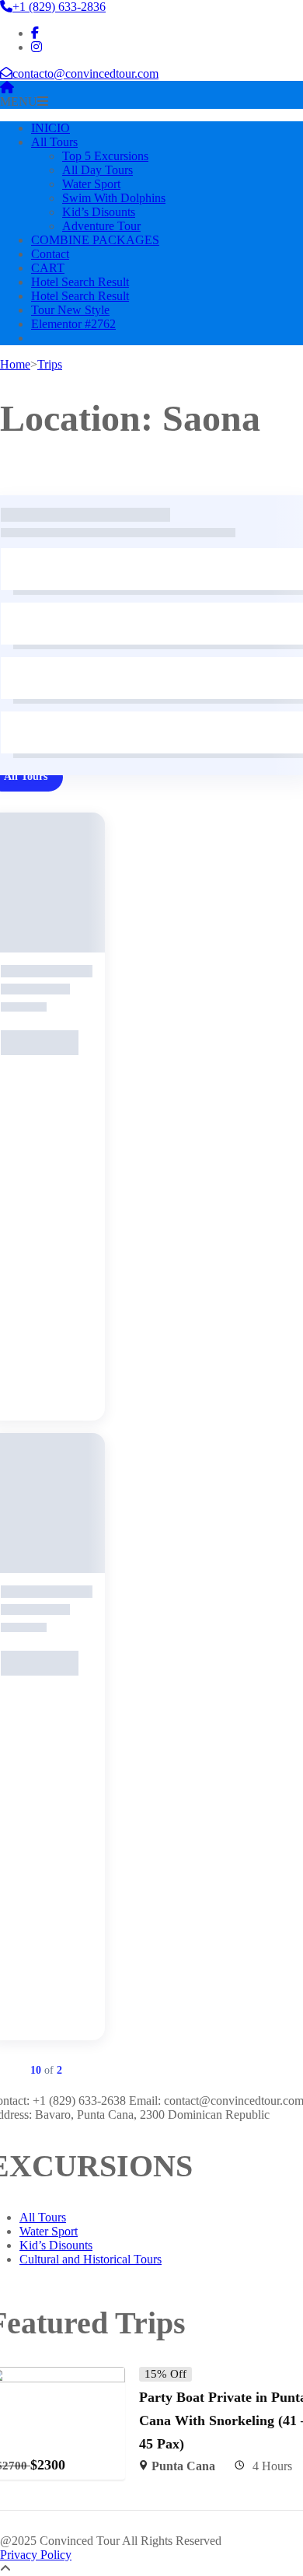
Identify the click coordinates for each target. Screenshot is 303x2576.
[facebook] (35, 33)
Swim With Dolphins (114, 198)
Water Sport (91, 184)
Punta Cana (183, 2466)
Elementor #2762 (73, 324)
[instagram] (37, 47)
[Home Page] (7, 87)
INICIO (50, 128)
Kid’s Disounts (99, 212)
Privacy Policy (36, 2555)
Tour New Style (70, 310)
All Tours (54, 142)
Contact (50, 254)
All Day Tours (98, 170)
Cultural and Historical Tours (91, 2259)
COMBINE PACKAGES (95, 240)
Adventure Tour (101, 226)
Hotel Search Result (80, 282)
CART (48, 268)
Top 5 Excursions (105, 156)
